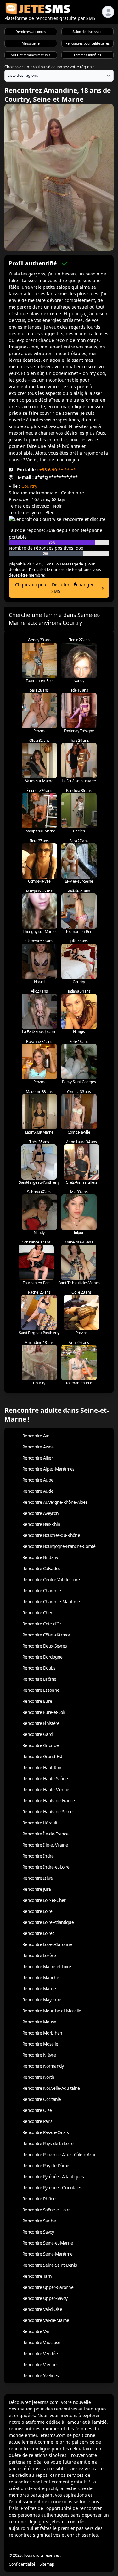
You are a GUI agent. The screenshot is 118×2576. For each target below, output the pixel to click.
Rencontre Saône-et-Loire (46, 2210)
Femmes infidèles (87, 55)
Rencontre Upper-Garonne (48, 2287)
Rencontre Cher (37, 1613)
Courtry (29, 486)
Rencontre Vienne (39, 2364)
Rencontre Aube (38, 1480)
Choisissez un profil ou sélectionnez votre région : (49, 67)
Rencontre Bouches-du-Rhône (51, 1535)
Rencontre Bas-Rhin (41, 1524)
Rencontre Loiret (38, 1933)
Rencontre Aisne (38, 1447)
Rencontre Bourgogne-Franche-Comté (59, 1546)
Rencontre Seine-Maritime (47, 2254)
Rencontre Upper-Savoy (45, 2298)
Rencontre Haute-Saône (45, 1778)
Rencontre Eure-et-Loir (44, 1712)
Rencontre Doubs (39, 1668)
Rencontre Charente (42, 1590)
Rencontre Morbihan (42, 2033)
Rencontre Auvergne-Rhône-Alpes (55, 1502)
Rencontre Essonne (41, 1690)
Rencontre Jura (37, 1889)
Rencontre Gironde (40, 1745)
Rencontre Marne (39, 1989)
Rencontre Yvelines (40, 2376)
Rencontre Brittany (40, 1557)
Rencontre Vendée (40, 2353)
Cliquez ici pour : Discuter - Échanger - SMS (56, 588)
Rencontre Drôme (39, 1679)
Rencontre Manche (41, 1977)
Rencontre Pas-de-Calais (45, 2132)
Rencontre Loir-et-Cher (44, 1900)
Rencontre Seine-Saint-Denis (50, 2265)
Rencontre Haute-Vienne (46, 1790)
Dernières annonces (31, 32)
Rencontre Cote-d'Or (42, 1624)
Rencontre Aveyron (40, 1513)
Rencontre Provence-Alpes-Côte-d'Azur (59, 2154)
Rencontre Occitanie (42, 2099)
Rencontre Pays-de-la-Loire (48, 2143)
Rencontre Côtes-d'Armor (46, 1635)
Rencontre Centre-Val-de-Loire (51, 1579)
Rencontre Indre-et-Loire (46, 1867)
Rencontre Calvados (41, 1568)
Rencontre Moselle (40, 2044)
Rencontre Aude (38, 1491)
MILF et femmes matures (31, 55)
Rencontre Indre (38, 1856)
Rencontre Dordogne (42, 1657)
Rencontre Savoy (38, 2232)
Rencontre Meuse (39, 2022)
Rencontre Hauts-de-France (49, 1801)
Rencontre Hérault (40, 1823)
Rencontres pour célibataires (87, 43)
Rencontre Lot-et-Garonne (47, 1944)
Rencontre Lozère (39, 1955)
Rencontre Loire (37, 1911)
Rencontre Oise (37, 2110)
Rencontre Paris (37, 2121)
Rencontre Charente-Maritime (51, 1602)
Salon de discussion (87, 32)
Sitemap (47, 2564)
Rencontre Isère (38, 1878)
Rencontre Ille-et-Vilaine (45, 1845)
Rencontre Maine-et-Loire (47, 1966)
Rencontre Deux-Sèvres (45, 1646)
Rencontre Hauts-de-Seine (47, 1812)
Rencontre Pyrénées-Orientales (52, 2188)
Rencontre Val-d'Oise (42, 2309)
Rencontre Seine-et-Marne (48, 2243)
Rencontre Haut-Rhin (42, 1767)
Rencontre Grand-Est (42, 1756)
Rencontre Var (36, 2331)
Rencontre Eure (37, 1701)
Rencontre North (38, 2077)
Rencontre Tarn (37, 2276)
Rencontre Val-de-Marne (46, 2320)
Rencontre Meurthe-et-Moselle (52, 2011)
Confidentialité (22, 2564)
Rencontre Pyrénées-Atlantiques (53, 2177)
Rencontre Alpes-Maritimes (48, 1469)
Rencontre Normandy (43, 2066)
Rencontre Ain (36, 1436)
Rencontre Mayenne (42, 2000)
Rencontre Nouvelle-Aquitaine (51, 2088)
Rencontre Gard (37, 1734)
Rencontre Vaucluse (41, 2342)
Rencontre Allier (38, 1458)
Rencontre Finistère (41, 1723)
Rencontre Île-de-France (45, 1834)
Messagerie (31, 43)
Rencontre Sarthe (39, 2221)
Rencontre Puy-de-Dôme (46, 2165)
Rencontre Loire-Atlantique (48, 1922)
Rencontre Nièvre (39, 2055)
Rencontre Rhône (39, 2199)
